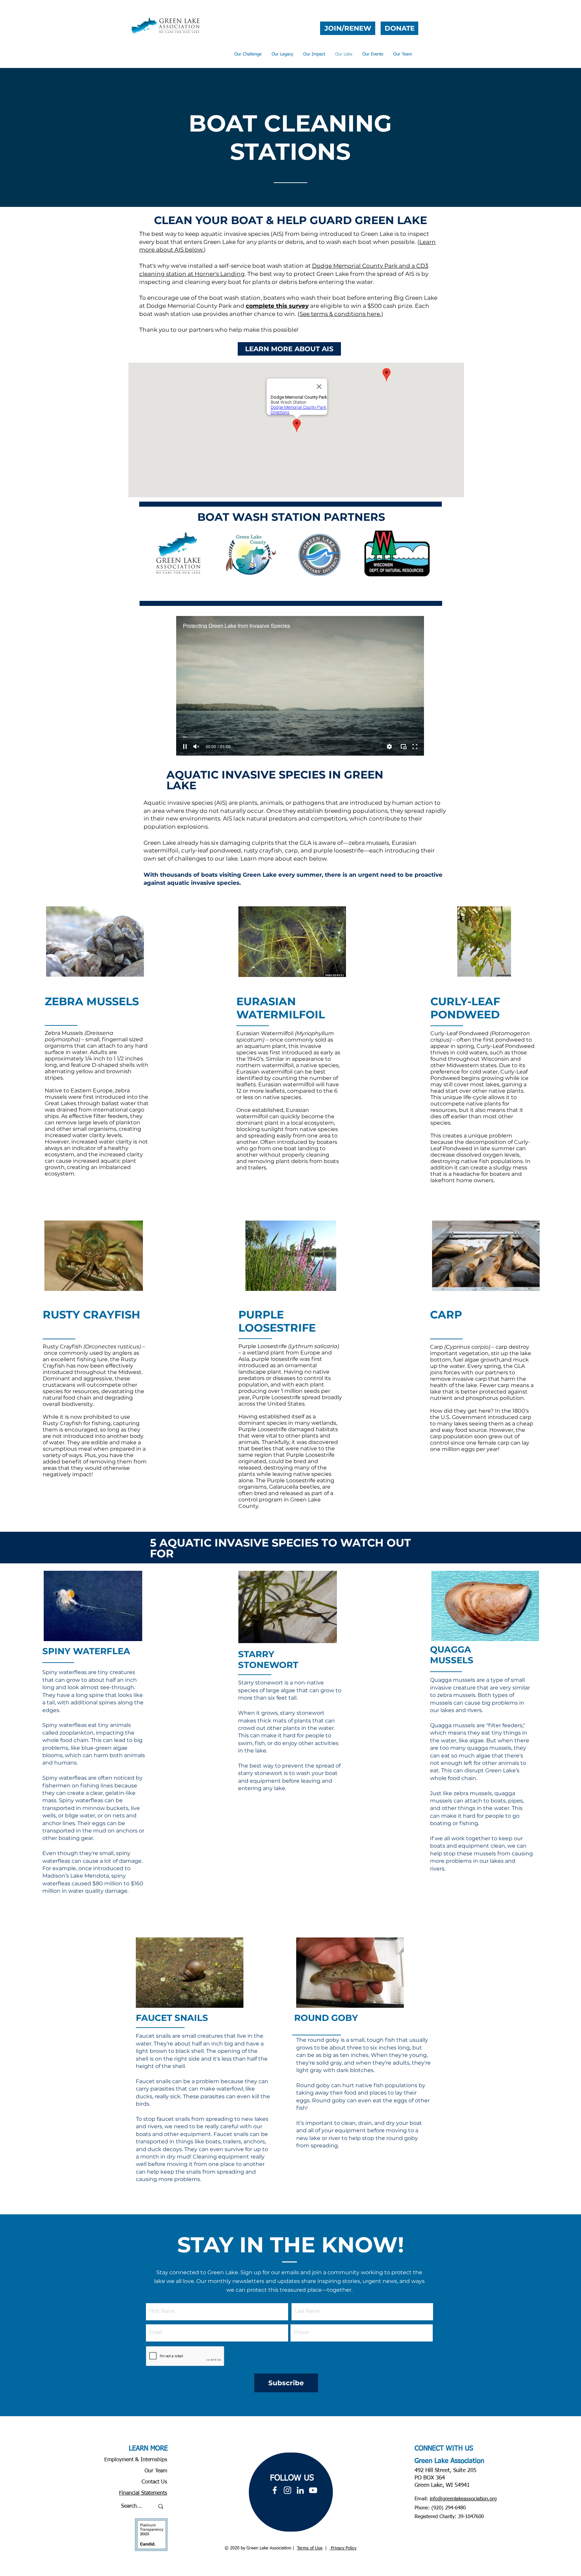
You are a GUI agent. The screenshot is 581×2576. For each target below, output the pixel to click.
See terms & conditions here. (340, 314)
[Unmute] (196, 747)
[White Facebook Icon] (275, 2490)
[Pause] (185, 747)
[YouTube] (313, 2490)
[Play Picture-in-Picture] (403, 747)
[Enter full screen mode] (415, 747)
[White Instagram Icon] (287, 2490)
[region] (291, 2492)
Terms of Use (310, 2548)
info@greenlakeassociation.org (463, 2499)
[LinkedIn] (300, 2490)
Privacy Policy (343, 2548)
